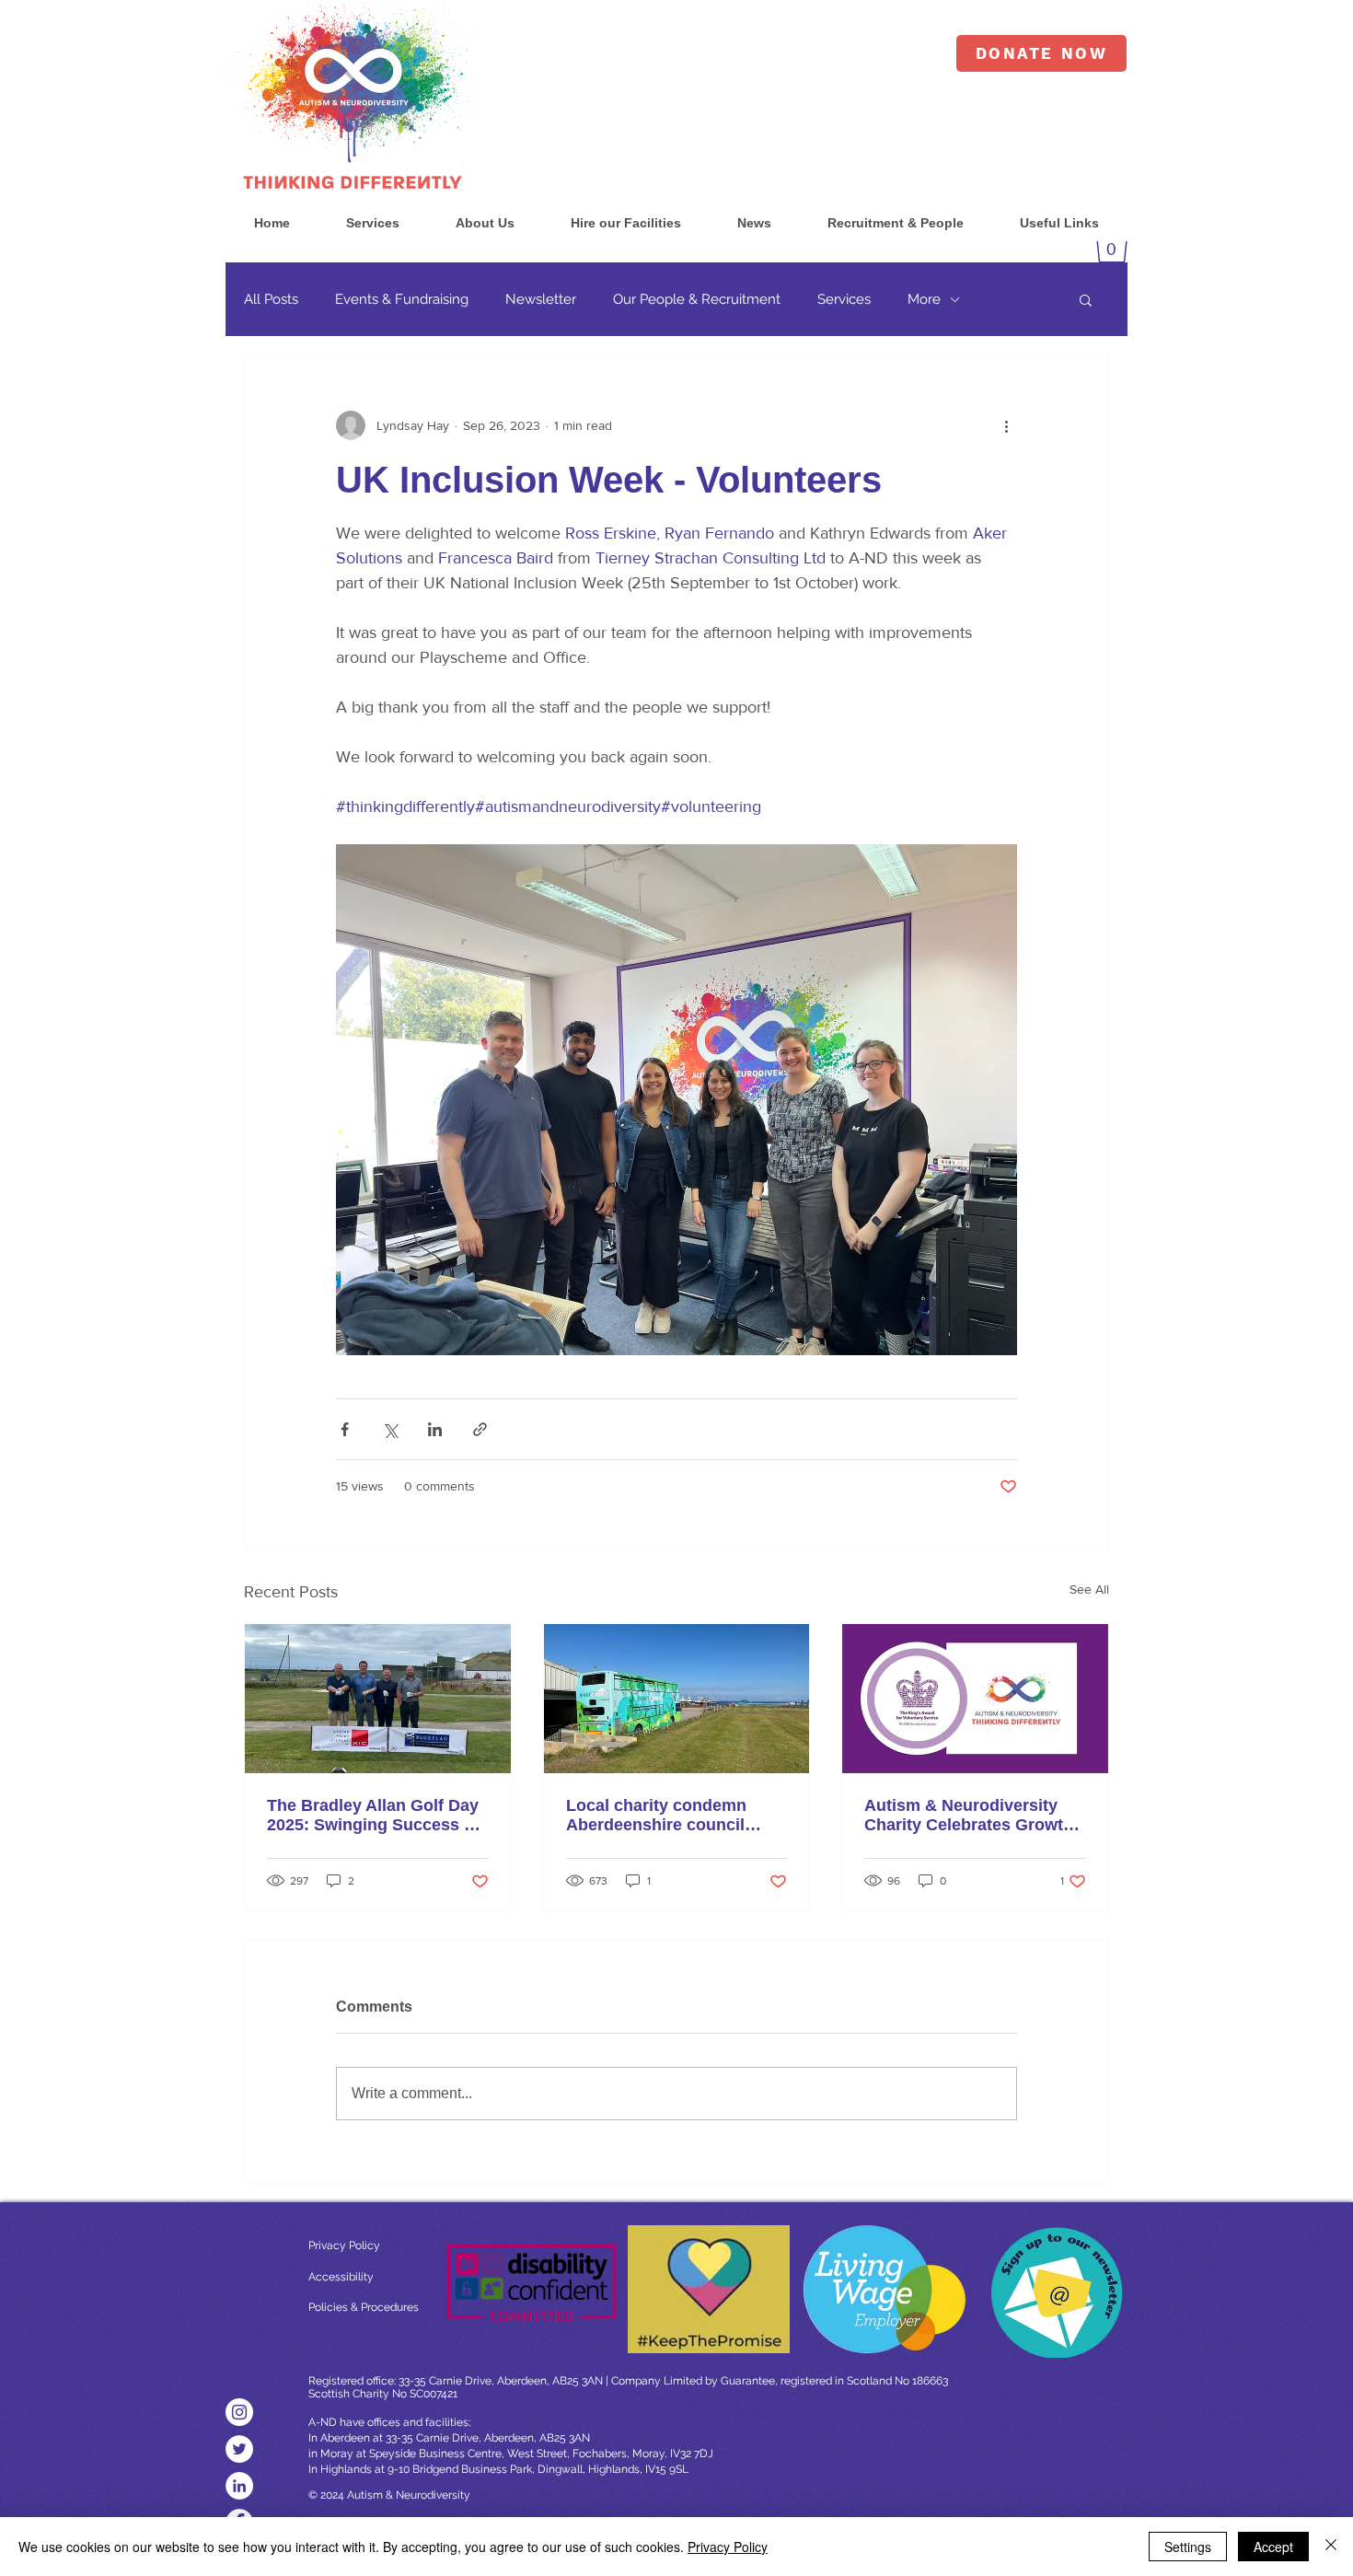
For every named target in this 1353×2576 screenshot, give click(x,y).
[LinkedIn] (239, 2486)
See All (1089, 1589)
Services (844, 299)
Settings (1188, 2547)
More (924, 299)
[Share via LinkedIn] (435, 1429)
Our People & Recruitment (697, 299)
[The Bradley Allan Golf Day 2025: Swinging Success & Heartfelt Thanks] (378, 1699)
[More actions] (1006, 425)
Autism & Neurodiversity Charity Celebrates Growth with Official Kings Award (969, 1816)
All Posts (271, 299)
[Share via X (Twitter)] (390, 1429)
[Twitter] (239, 2449)
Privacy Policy (728, 2547)
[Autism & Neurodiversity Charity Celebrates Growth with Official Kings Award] (975, 1699)
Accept (1273, 2547)
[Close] (1331, 2547)
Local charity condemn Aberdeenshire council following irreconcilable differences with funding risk (662, 1816)
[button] (372, 224)
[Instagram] (239, 2412)
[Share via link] (480, 1429)
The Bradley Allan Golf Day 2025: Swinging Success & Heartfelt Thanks (373, 1816)
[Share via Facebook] (345, 1429)
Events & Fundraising (402, 299)
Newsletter (541, 299)
